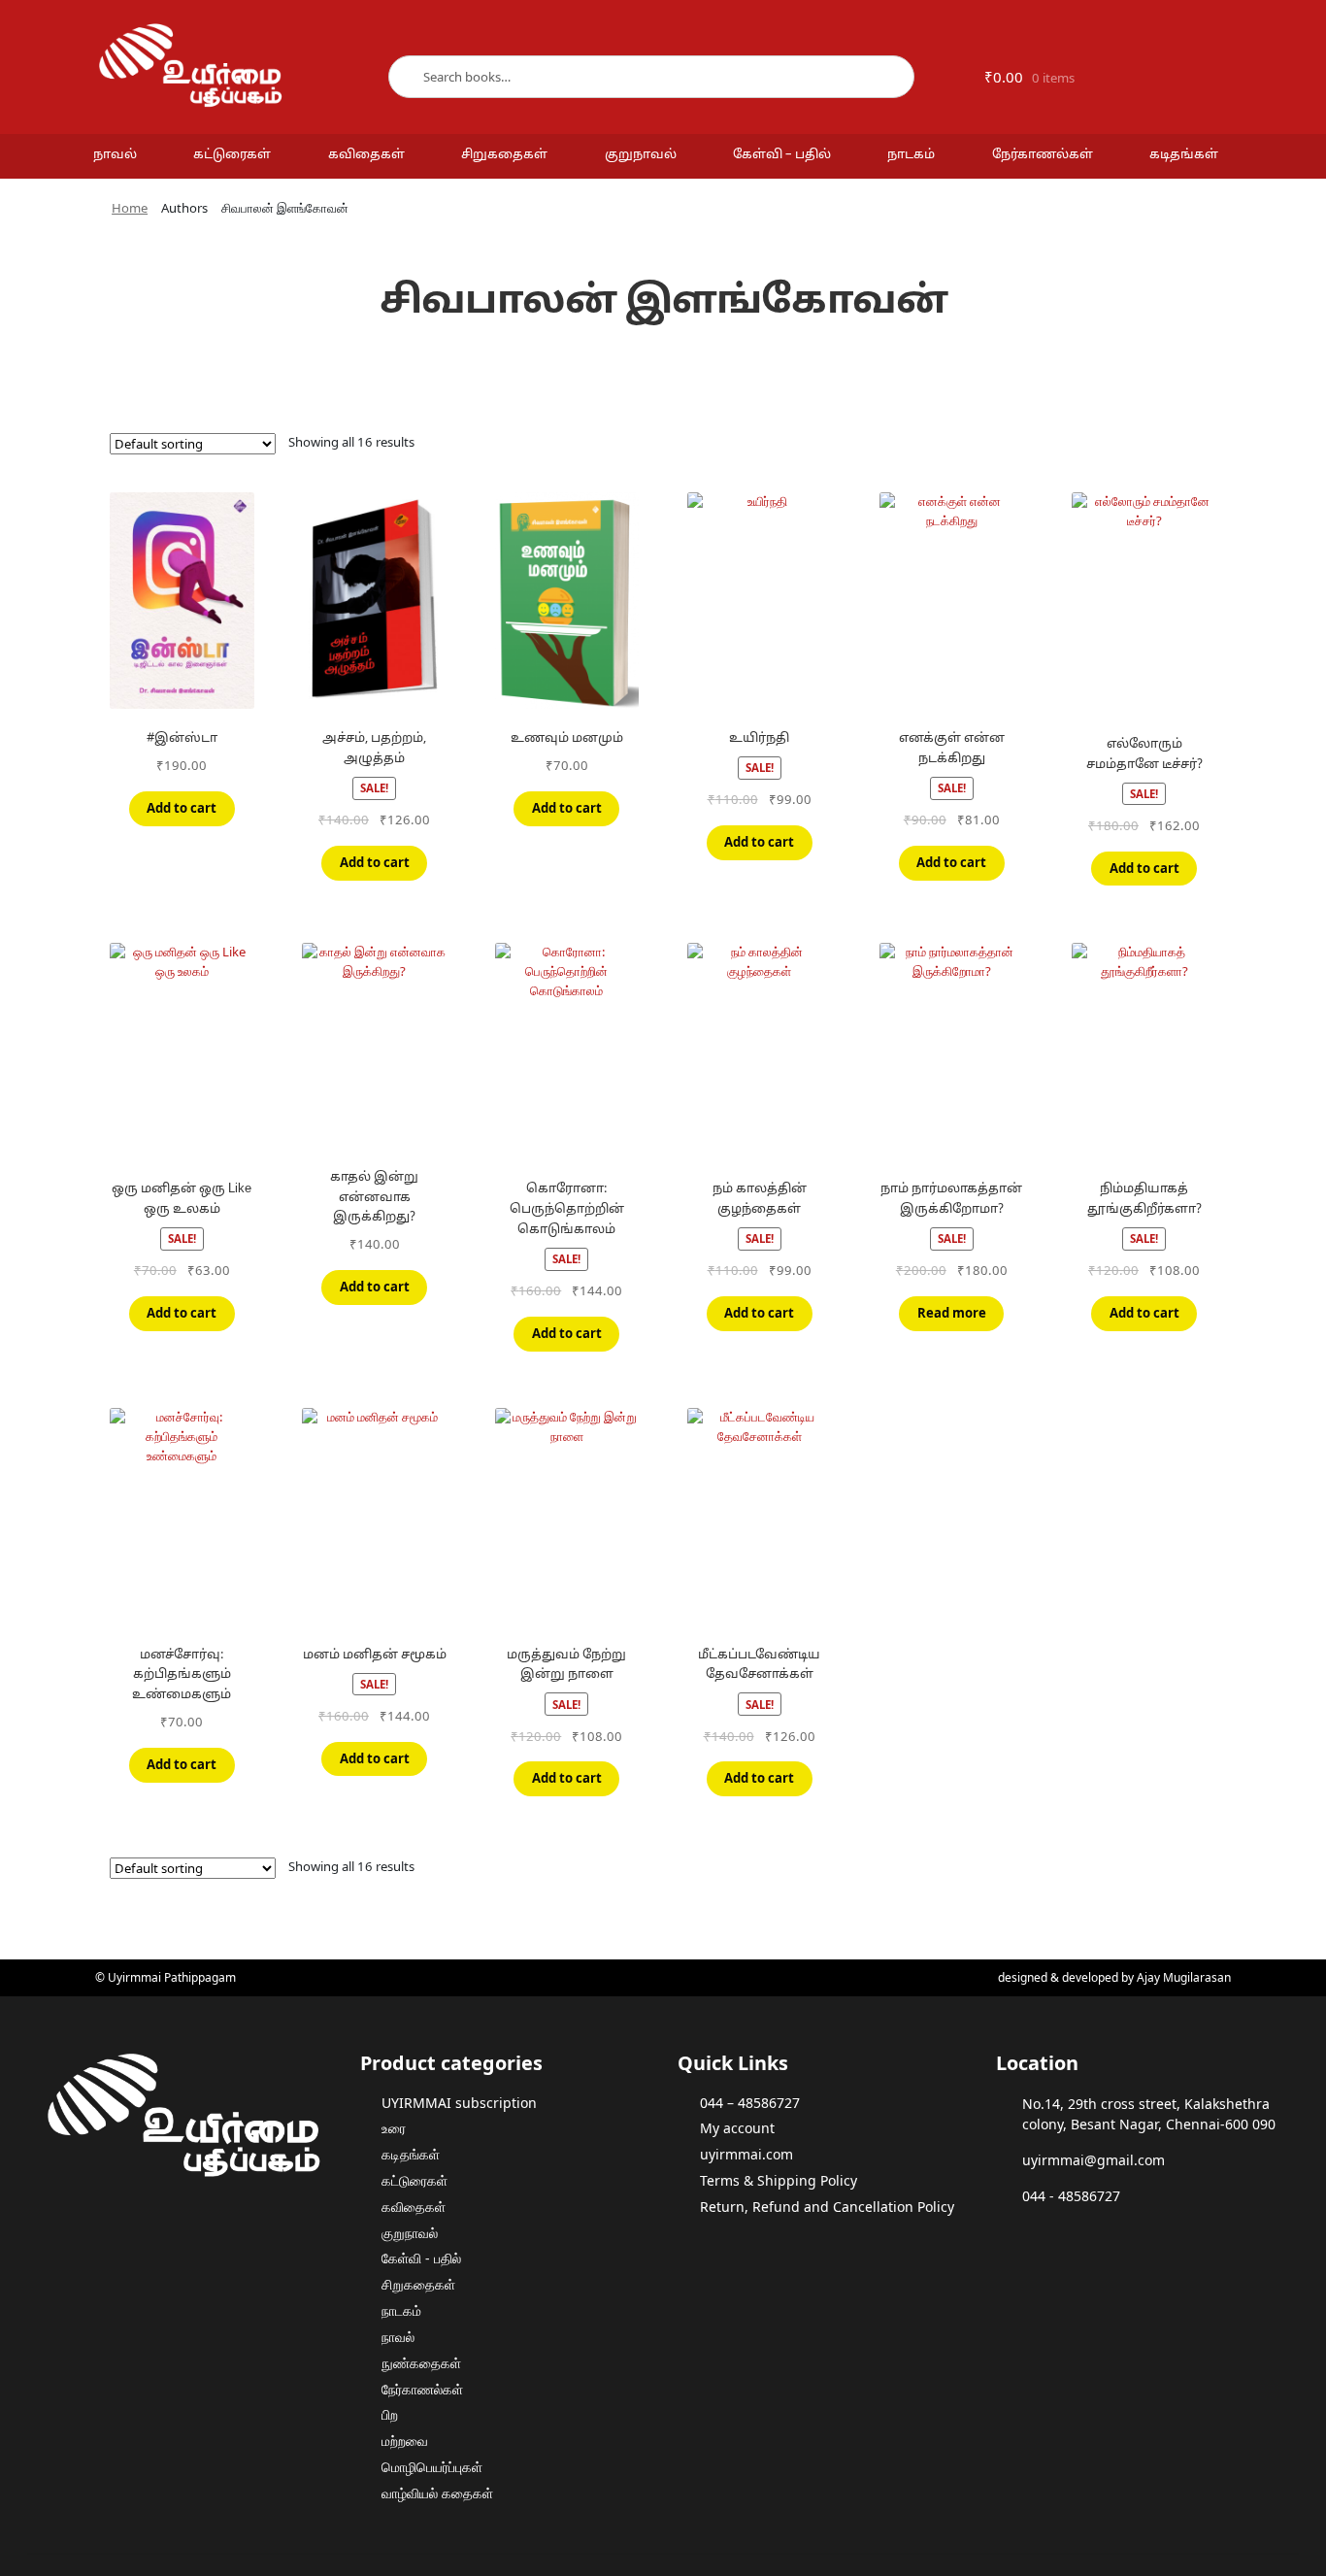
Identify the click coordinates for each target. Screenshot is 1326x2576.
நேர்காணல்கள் (1043, 155)
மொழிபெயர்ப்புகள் (432, 2467)
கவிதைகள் (366, 155)
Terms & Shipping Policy (779, 2180)
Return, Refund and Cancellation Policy (827, 2207)
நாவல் (115, 155)
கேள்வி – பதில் (782, 155)
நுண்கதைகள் (421, 2363)
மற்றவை (405, 2441)
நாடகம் (911, 155)
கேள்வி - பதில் (421, 2258)
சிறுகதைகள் (504, 155)
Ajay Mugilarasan (1184, 1977)
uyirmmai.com (746, 2154)
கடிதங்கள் (1184, 155)
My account (737, 2128)
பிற (390, 2414)
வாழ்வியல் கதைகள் (437, 2493)
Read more (952, 1313)
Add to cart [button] (182, 808)
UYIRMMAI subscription (459, 2103)
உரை (394, 2128)
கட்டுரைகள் (232, 155)
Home (130, 208)
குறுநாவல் (641, 155)
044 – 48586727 (750, 2103)
